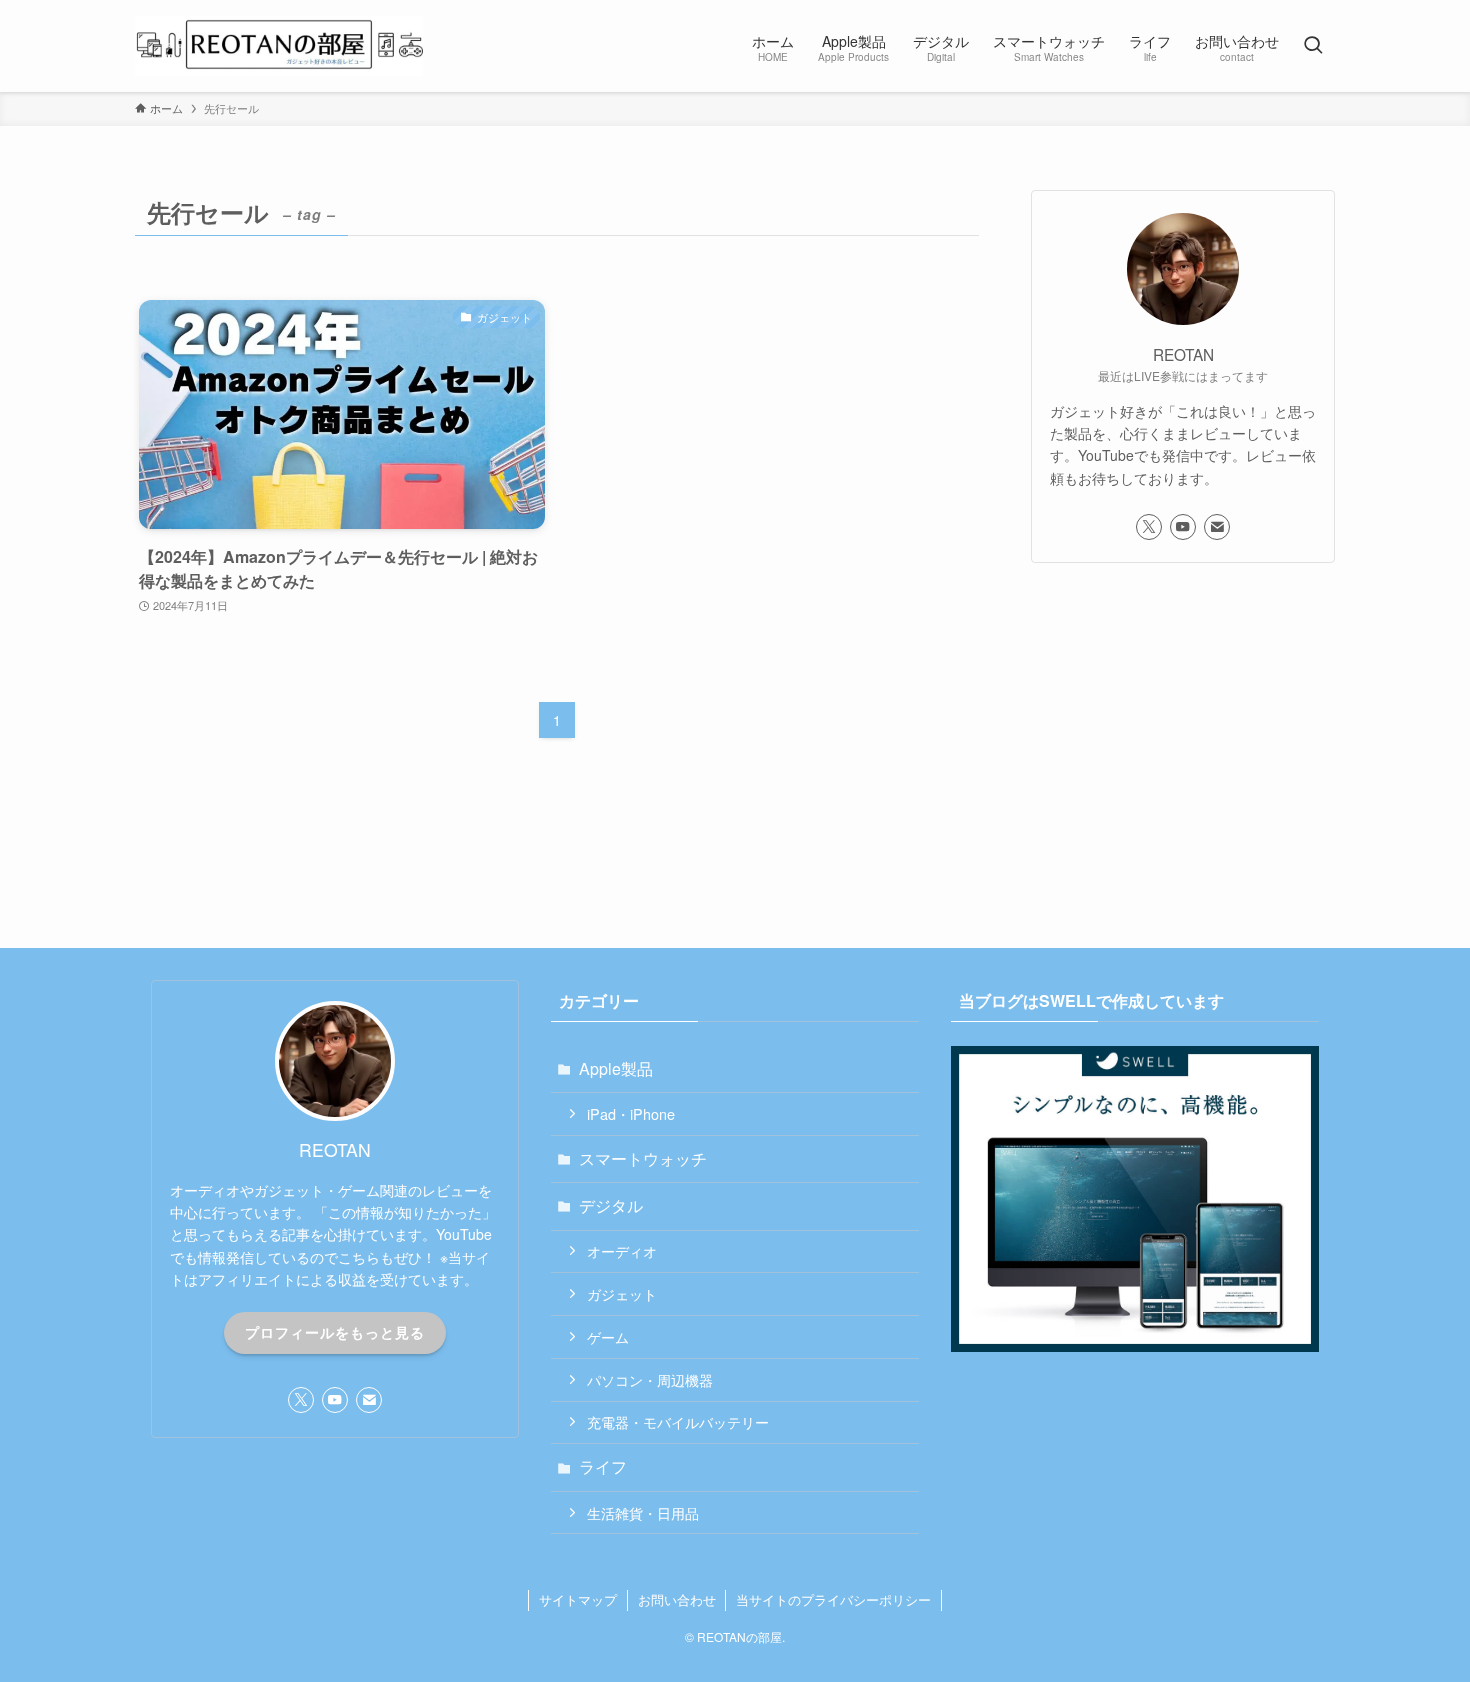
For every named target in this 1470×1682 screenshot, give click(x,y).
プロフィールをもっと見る (335, 1332)
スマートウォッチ (643, 1158)
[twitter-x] (1149, 527)
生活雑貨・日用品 (643, 1512)
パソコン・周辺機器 (650, 1379)
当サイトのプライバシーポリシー (833, 1599)
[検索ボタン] (1313, 46)
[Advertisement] (1183, 725)
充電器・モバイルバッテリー (678, 1421)
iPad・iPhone (631, 1113)
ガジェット (622, 1293)
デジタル (611, 1205)
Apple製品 (616, 1068)
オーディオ (622, 1250)
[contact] (1217, 527)
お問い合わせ (677, 1599)
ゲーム (608, 1336)
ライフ (603, 1466)
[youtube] (1183, 527)
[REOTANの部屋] (279, 46)
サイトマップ (578, 1599)
